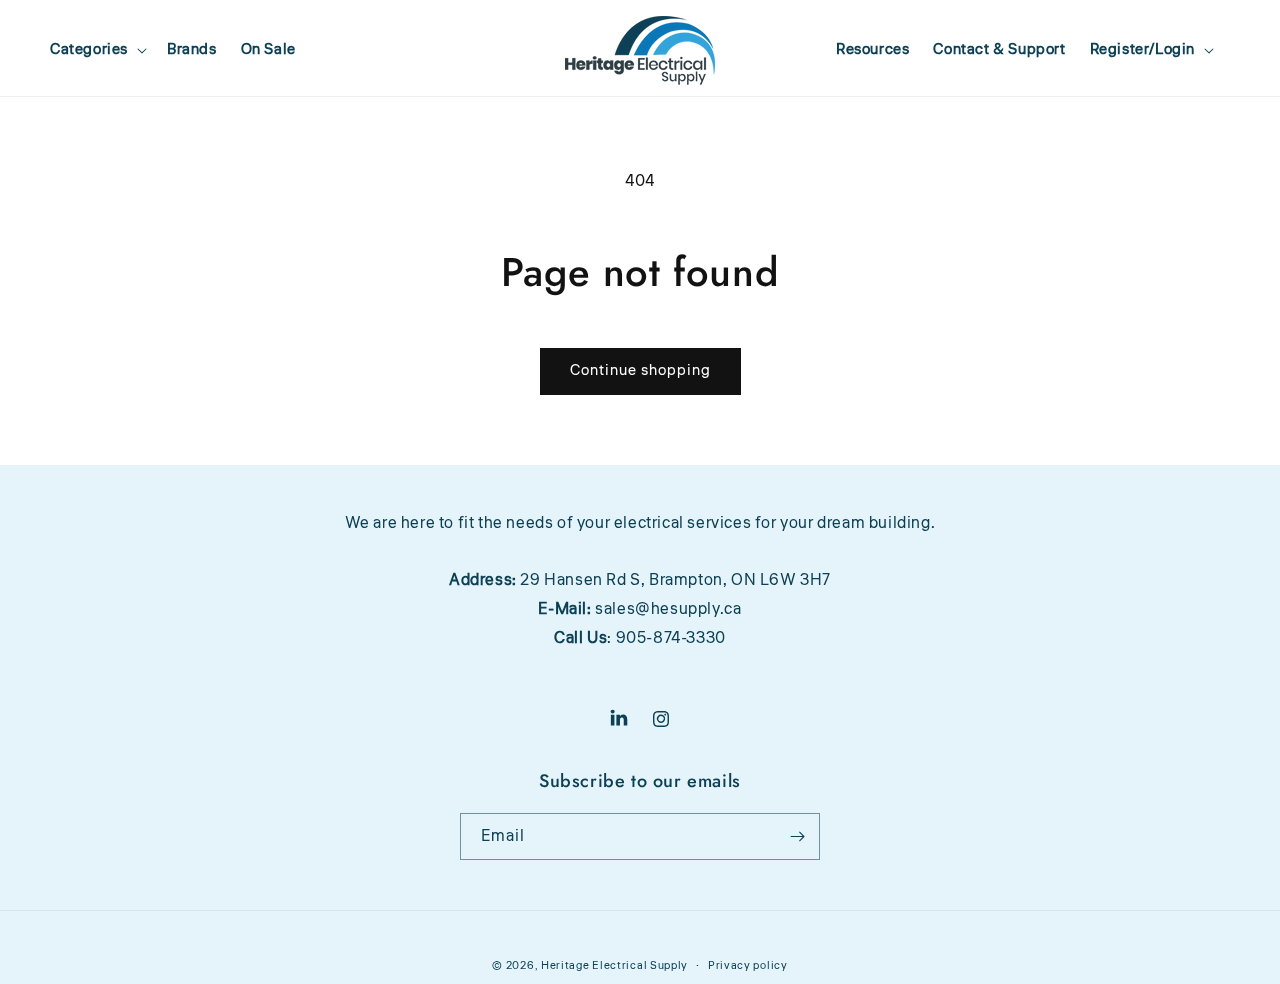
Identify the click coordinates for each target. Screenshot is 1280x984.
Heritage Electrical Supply (614, 965)
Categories (89, 50)
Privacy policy (748, 965)
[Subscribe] (797, 836)
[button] (96, 50)
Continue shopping (640, 370)
